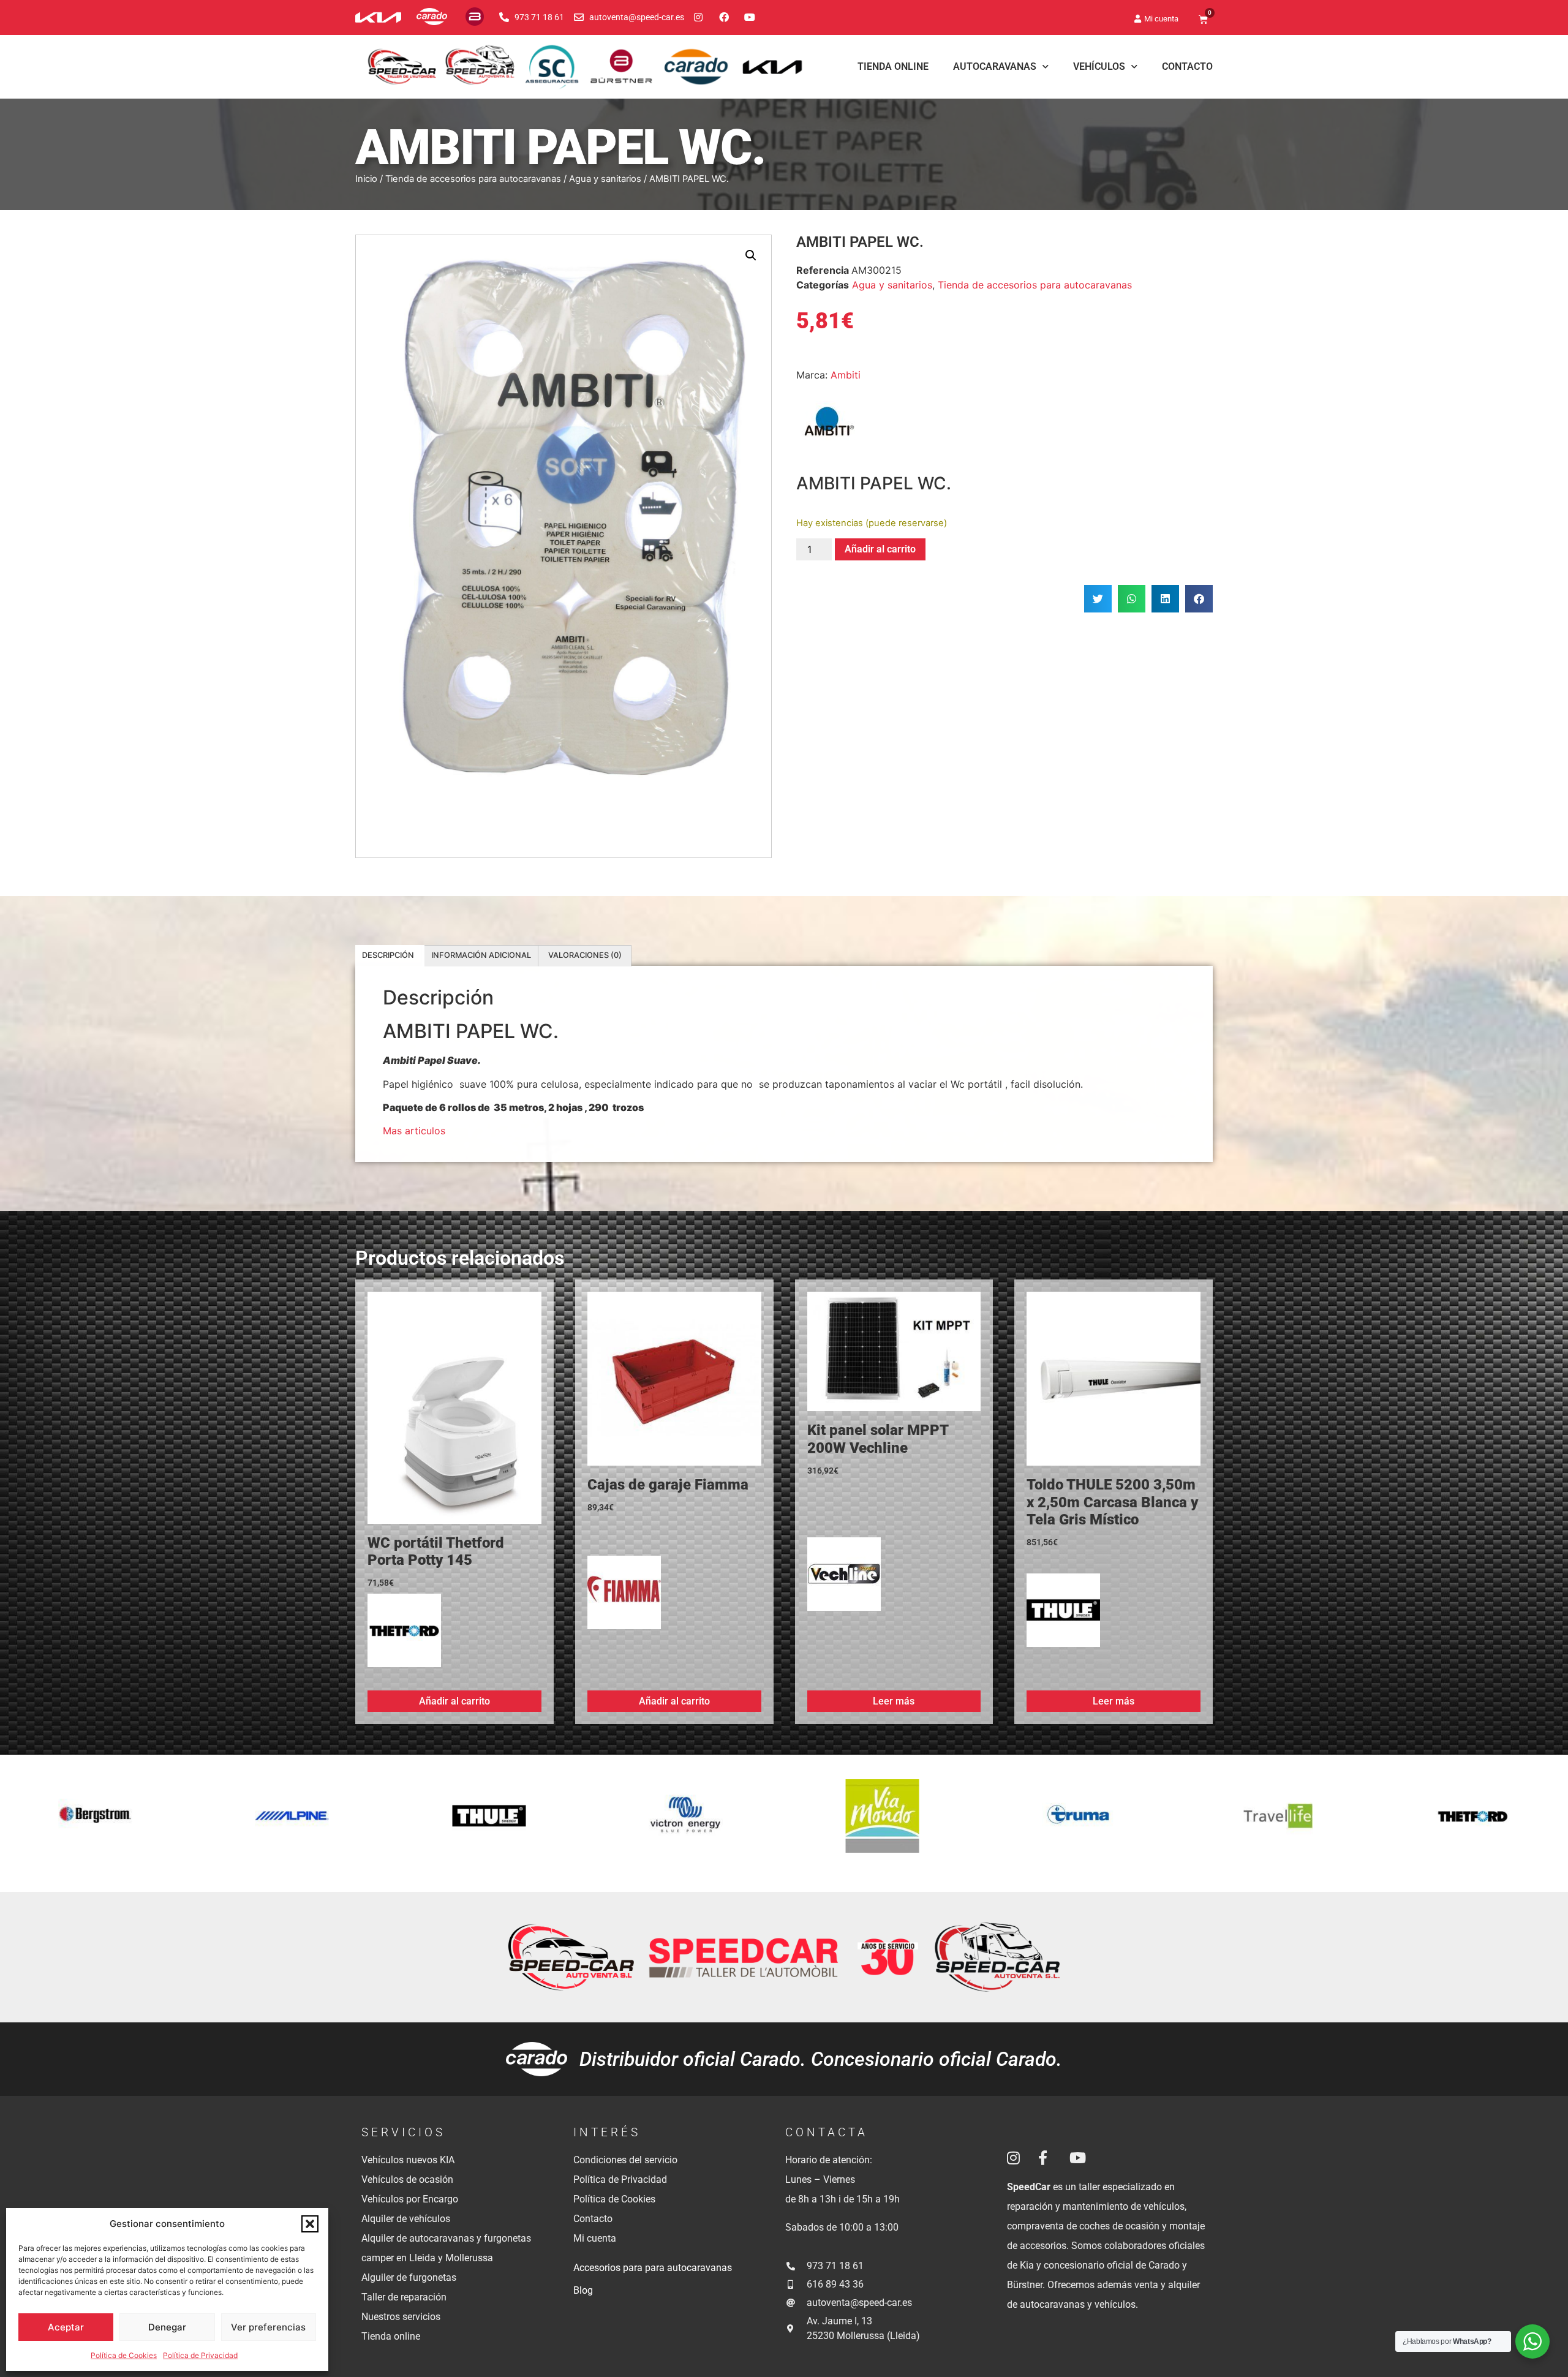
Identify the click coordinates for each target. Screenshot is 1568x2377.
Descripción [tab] (388, 955)
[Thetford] (404, 1635)
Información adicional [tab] (481, 955)
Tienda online (391, 2336)
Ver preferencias (268, 2327)
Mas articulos (414, 1131)
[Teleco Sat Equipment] (1276, 1823)
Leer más (894, 1701)
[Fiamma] (624, 1597)
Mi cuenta (595, 2238)
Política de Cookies (124, 2355)
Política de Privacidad (200, 2355)
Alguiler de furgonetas (409, 2277)
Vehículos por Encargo (410, 2199)
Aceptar (66, 2327)
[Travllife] (882, 1823)
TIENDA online (893, 66)
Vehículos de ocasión (407, 2179)
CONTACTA (827, 2132)
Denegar (167, 2327)
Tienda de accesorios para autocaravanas (473, 179)
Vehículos (1099, 66)
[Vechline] (844, 1579)
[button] (310, 2224)
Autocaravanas (995, 66)
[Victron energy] (292, 1823)
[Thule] (1063, 1615)
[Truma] (686, 1823)
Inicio (366, 179)
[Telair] (1473, 1823)
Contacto (1187, 66)
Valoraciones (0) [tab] (585, 955)
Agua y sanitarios (605, 179)
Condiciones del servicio (625, 2160)
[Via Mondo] (489, 1823)
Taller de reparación (404, 2297)
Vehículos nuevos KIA (408, 2160)
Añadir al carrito (880, 549)
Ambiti (846, 375)
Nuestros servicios (401, 2317)
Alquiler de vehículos (406, 2219)
